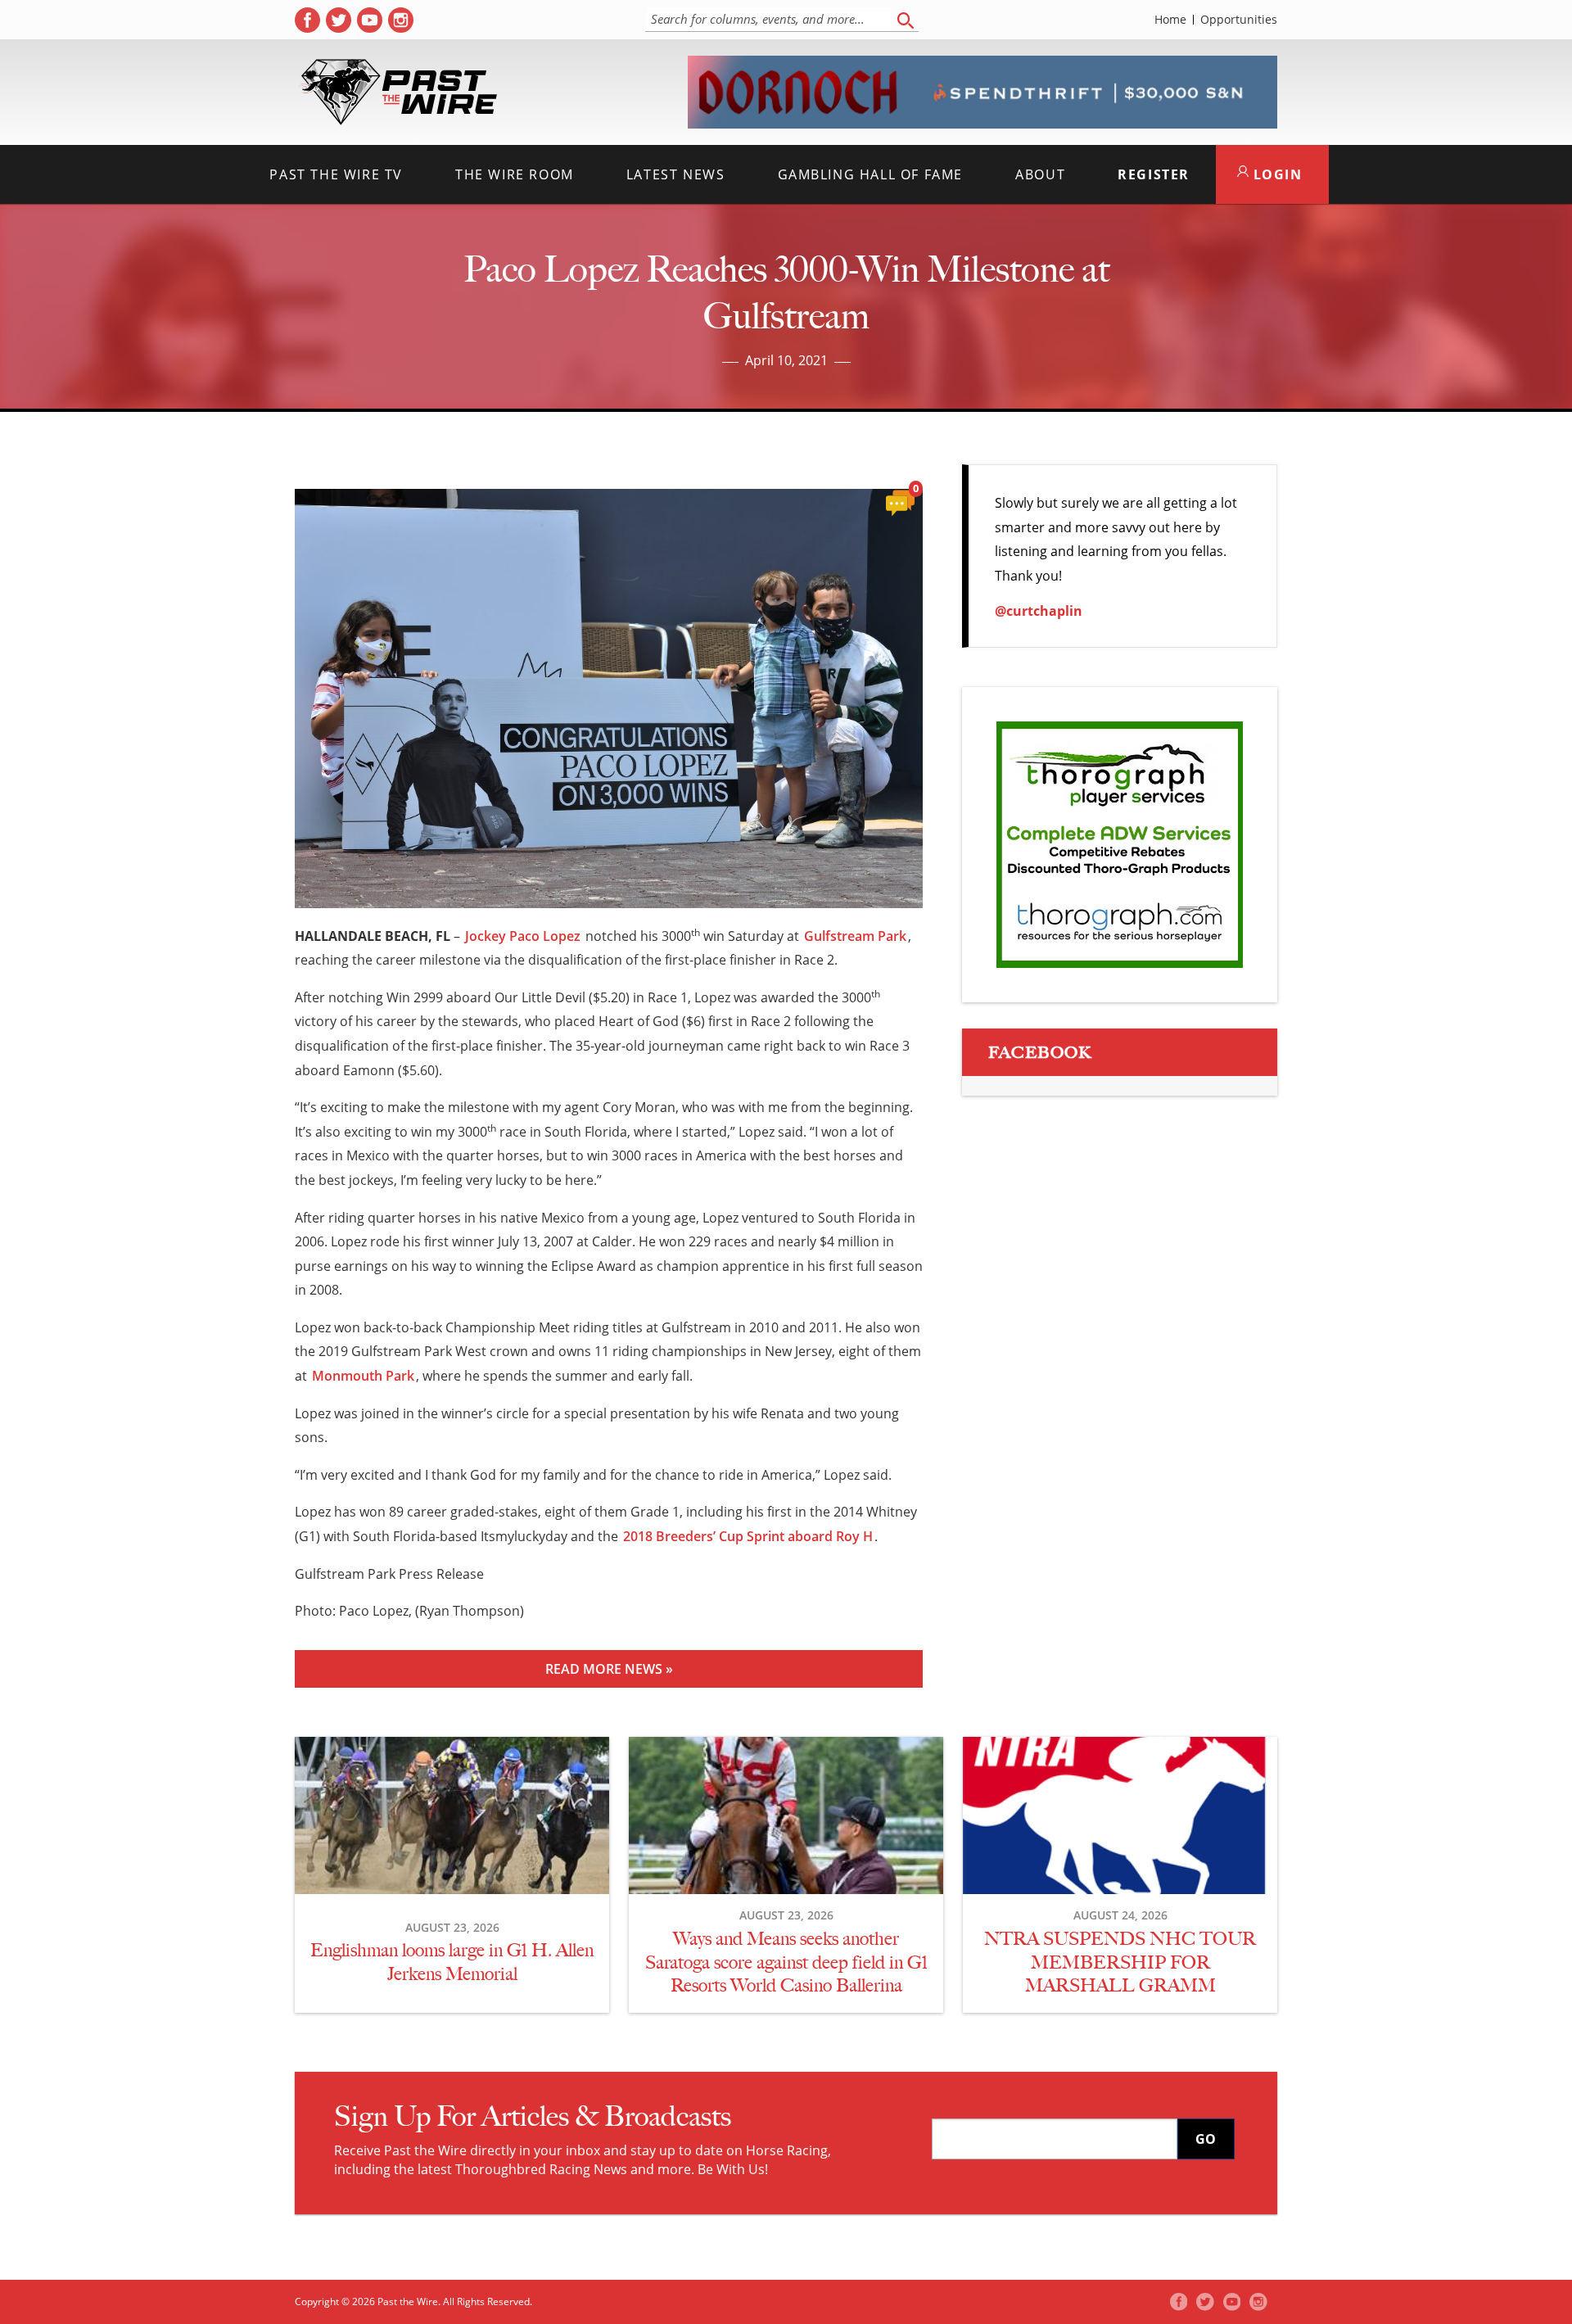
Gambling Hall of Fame (871, 174)
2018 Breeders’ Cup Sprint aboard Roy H (748, 1536)
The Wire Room (515, 174)
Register (1154, 174)
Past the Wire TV (336, 174)
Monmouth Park (363, 1376)
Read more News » (609, 1669)
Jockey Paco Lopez (523, 936)
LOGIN (1276, 174)
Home (1170, 20)
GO (1206, 2139)
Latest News (676, 174)
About (1040, 174)
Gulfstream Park (855, 936)
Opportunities (1239, 20)
